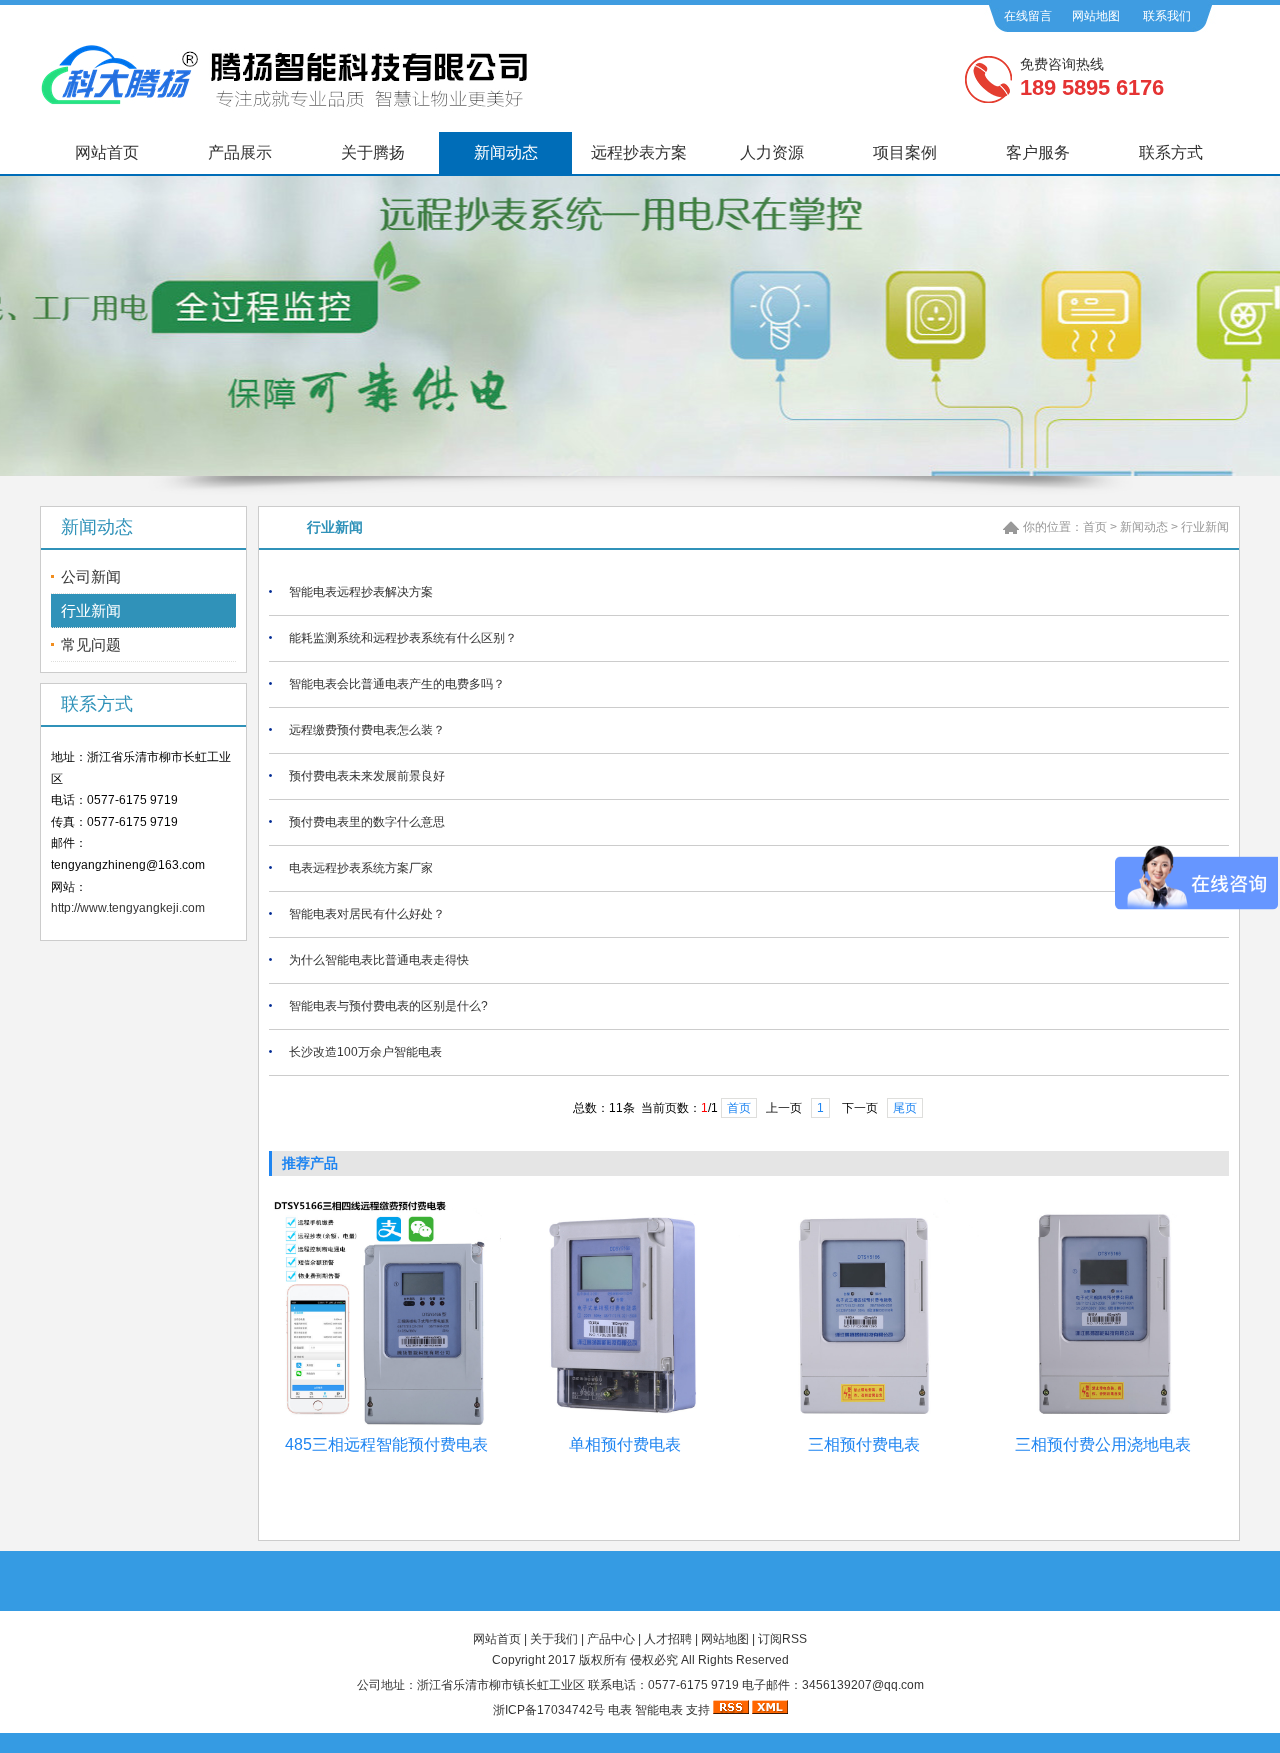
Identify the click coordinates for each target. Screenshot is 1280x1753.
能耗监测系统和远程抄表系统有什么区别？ (403, 638)
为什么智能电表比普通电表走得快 (379, 960)
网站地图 (1096, 16)
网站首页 (107, 152)
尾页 (905, 1108)
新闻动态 (506, 152)
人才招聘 (668, 1639)
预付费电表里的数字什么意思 (367, 822)
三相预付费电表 (864, 1444)
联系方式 (1171, 152)
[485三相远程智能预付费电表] (386, 1426)
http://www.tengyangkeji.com (128, 908)
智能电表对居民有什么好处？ (367, 914)
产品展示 (240, 152)
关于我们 (554, 1639)
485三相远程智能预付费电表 (386, 1444)
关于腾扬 (373, 152)
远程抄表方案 (639, 152)
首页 (1095, 527)
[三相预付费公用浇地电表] (1103, 1426)
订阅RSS (782, 1639)
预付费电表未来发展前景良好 (367, 776)
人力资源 (772, 152)
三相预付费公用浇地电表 (1103, 1444)
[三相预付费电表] (864, 1426)
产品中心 (611, 1639)
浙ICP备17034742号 (549, 1710)
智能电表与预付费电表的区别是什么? (388, 1006)
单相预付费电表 (625, 1444)
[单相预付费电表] (625, 1426)
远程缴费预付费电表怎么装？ (367, 730)
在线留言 (1028, 16)
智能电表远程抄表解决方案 (361, 592)
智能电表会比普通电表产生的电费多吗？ (397, 684)
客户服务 (1038, 152)
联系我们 (1167, 16)
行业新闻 (91, 610)
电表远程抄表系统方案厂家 (361, 868)
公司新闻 (91, 576)
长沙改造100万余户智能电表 (365, 1052)
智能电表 (659, 1710)
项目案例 (905, 152)
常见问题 (91, 644)
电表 (620, 1710)
